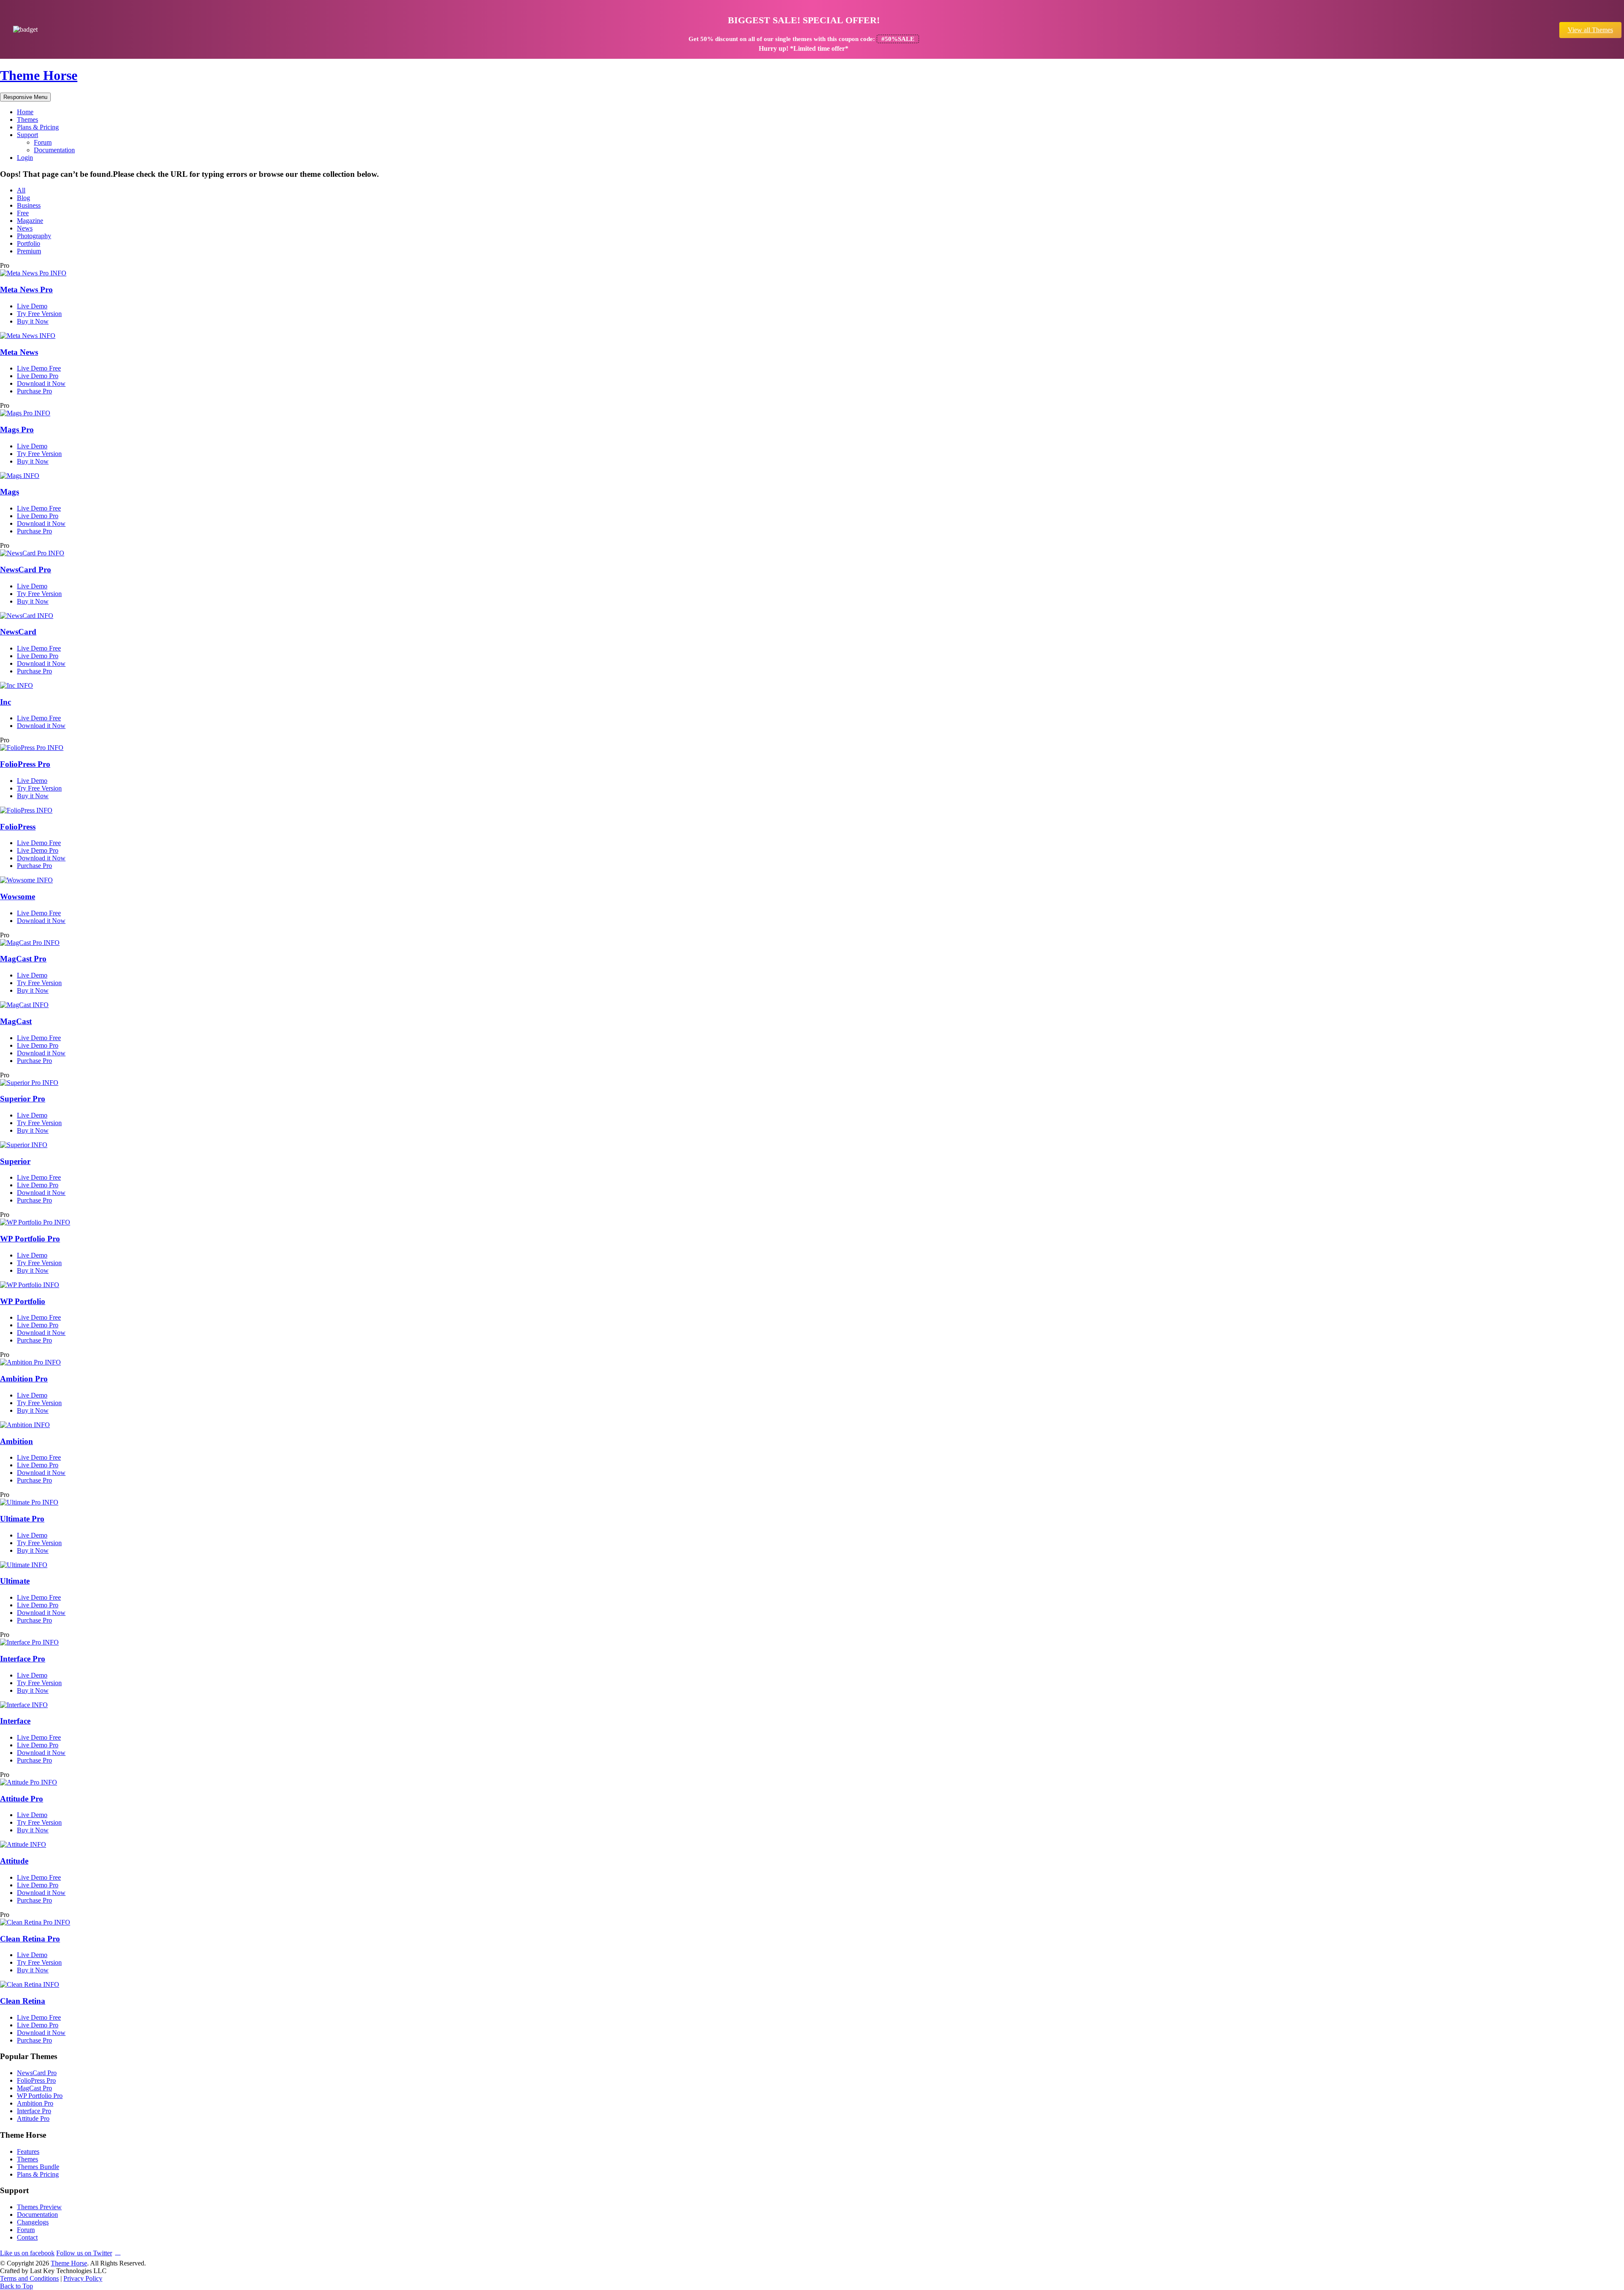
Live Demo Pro (38, 376)
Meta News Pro (26, 290)
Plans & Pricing (38, 127)
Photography (34, 236)
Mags (10, 492)
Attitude (14, 1861)
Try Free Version (39, 314)
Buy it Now (33, 321)
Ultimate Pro (22, 1519)
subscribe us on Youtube (118, 2252)
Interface (15, 1721)
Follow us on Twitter (84, 2253)
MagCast (16, 1021)
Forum (43, 142)
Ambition (16, 1441)
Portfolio (29, 243)
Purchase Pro (34, 391)
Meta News (19, 352)
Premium (29, 251)
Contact (27, 2237)
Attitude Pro (22, 1799)
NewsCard (18, 632)
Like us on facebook (27, 2253)
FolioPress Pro (25, 764)
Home (25, 112)
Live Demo (32, 306)
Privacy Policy (83, 2278)
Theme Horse (39, 75)
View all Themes (1590, 30)
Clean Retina (23, 2001)
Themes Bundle (38, 2167)
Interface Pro (23, 1659)
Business (29, 205)
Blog (23, 198)
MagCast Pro (23, 959)
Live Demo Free (39, 368)
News (25, 228)
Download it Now (41, 383)
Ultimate (15, 1581)
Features (28, 2151)
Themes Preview (39, 2207)
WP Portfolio (23, 1301)
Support (27, 135)
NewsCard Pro (26, 570)
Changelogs (33, 2222)
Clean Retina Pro (30, 1939)
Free (23, 213)
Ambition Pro (24, 1379)
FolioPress (18, 827)
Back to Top (16, 2286)
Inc (5, 702)
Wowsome (18, 897)
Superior (15, 1161)
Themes (27, 119)
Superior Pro (23, 1099)
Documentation (54, 150)
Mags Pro (17, 430)
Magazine (30, 221)
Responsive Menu (25, 97)
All (21, 190)
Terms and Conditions (29, 2278)
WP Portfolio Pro (30, 1239)
